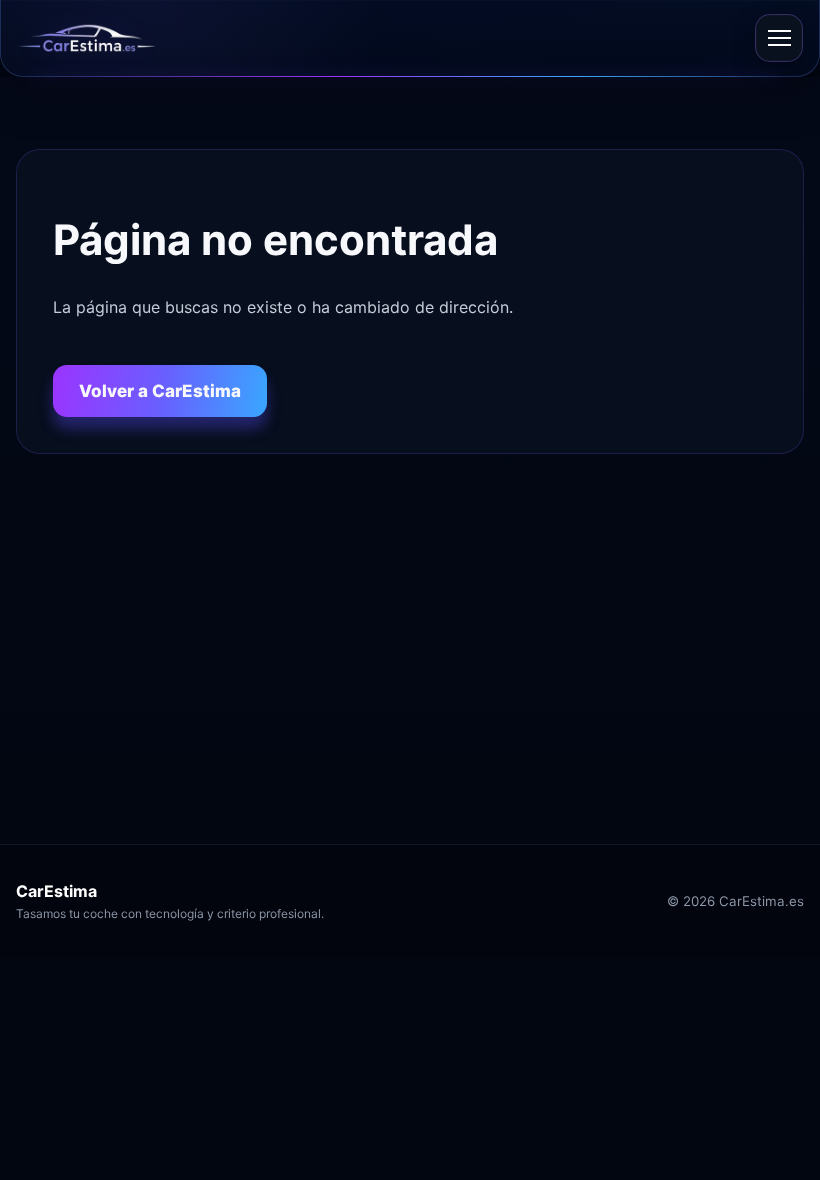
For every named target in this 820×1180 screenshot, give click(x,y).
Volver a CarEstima (160, 391)
